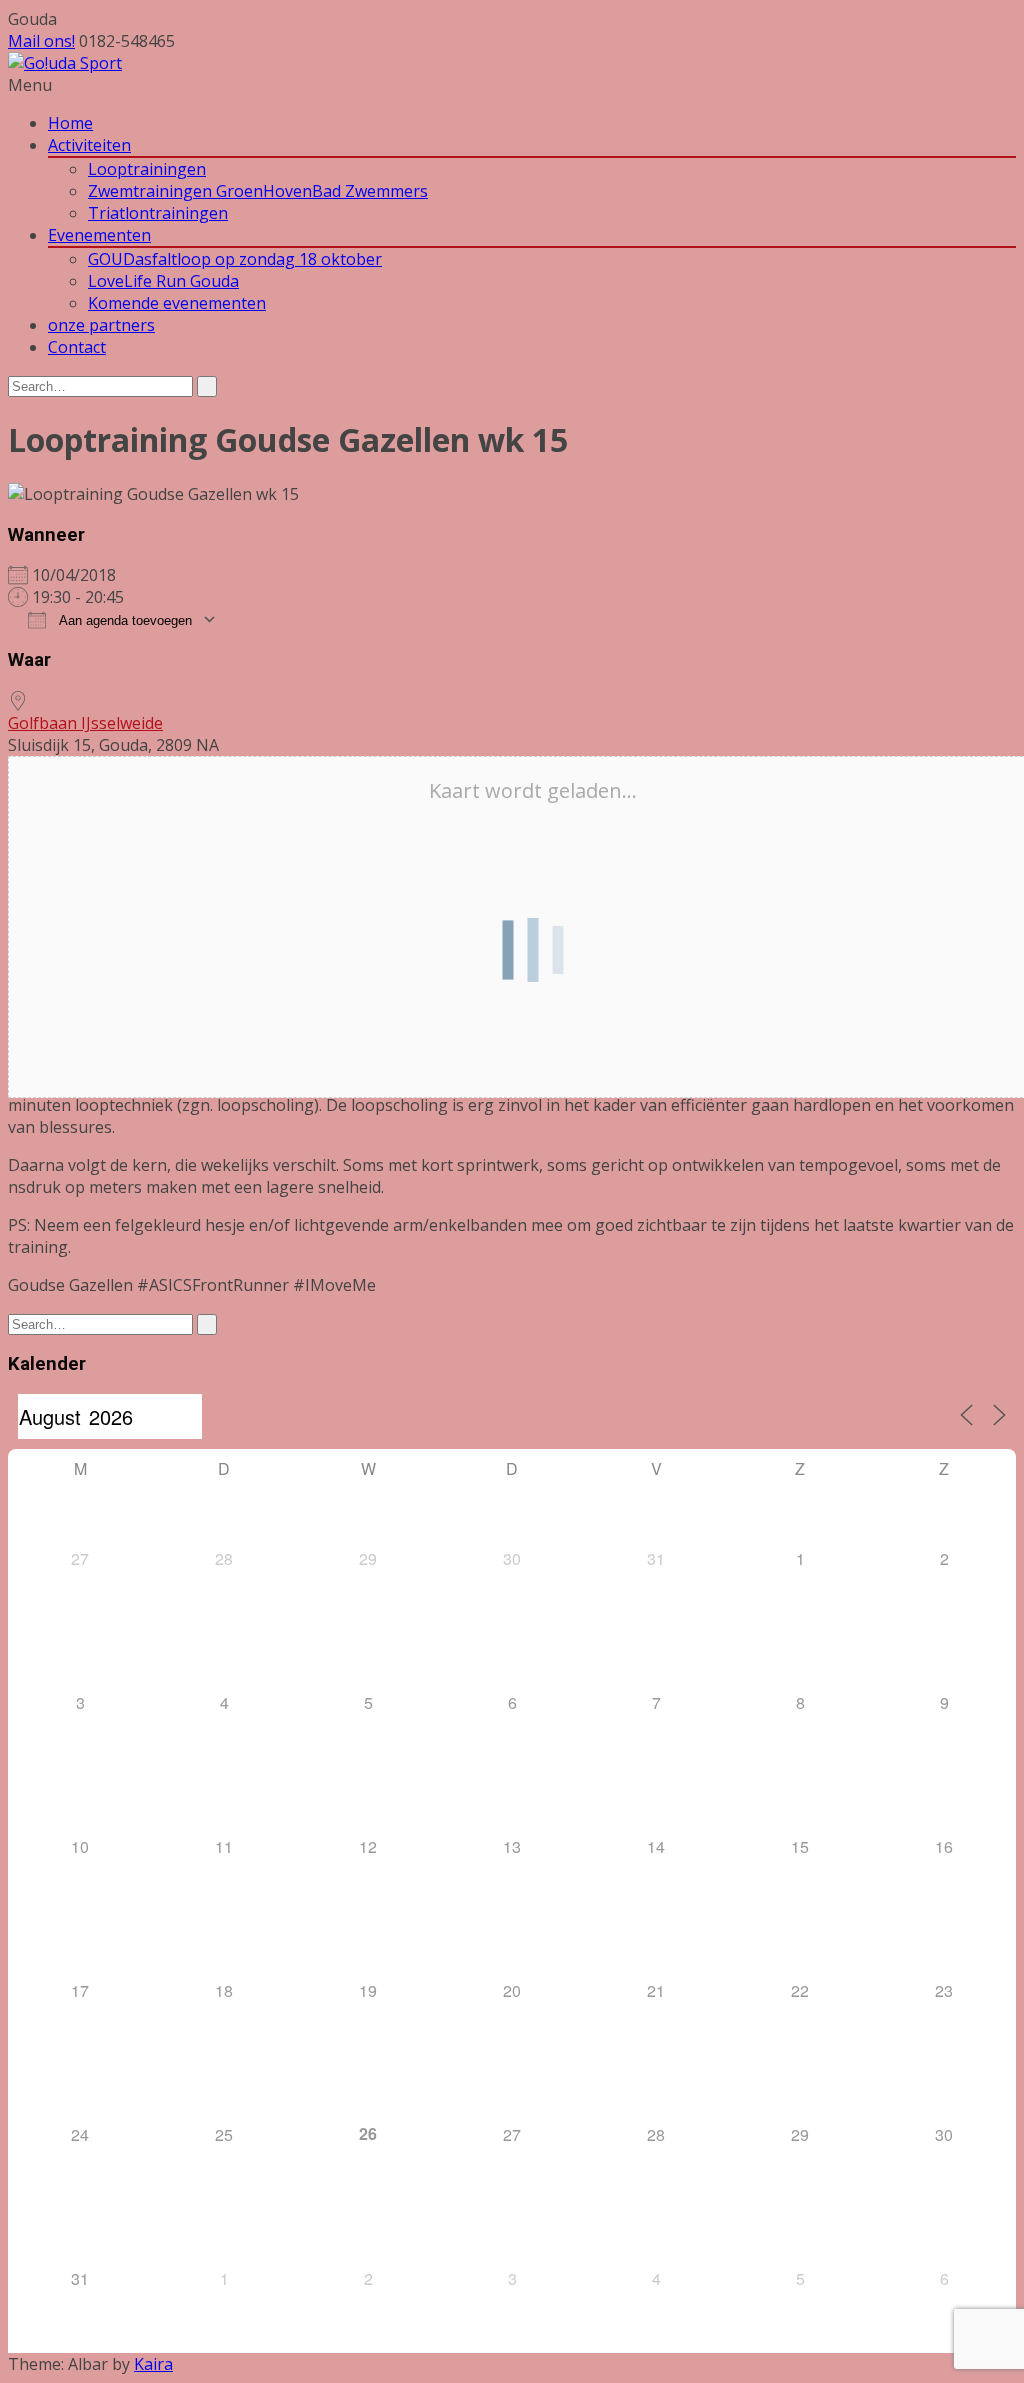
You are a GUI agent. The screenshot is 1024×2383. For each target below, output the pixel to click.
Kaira (153, 2364)
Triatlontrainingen (158, 213)
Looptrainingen (147, 169)
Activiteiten (89, 145)
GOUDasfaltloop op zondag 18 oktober (235, 259)
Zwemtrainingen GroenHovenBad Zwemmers (258, 191)
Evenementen (99, 235)
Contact (77, 347)
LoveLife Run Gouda (163, 281)
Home (70, 123)
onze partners (101, 325)
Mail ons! (41, 41)
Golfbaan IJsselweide (85, 723)
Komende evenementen (177, 303)
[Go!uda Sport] (65, 63)
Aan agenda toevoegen (124, 620)
